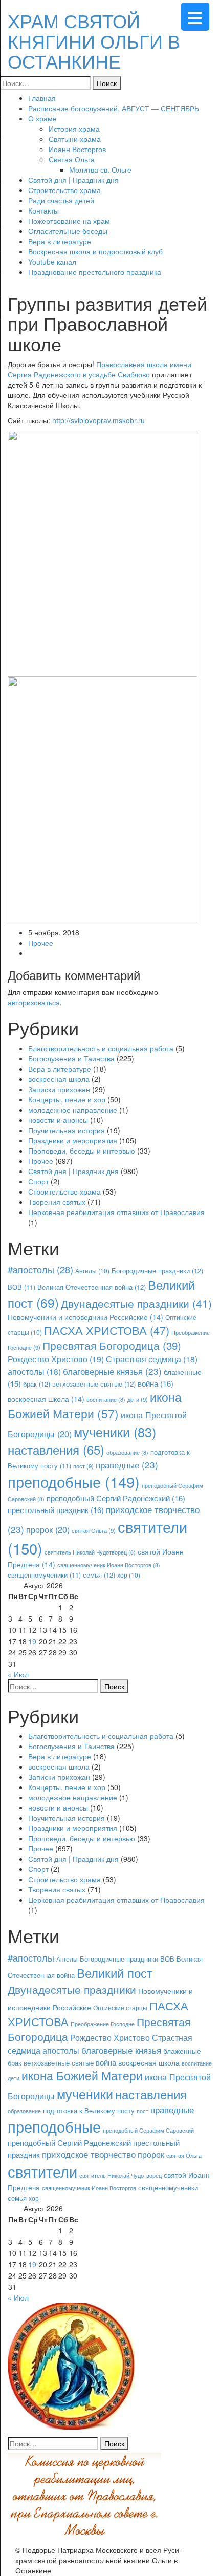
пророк (48, 1529)
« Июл (18, 1674)
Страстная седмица (152, 1359)
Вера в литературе (60, 241)
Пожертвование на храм (69, 221)
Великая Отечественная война (92, 1287)
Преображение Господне (103, 2024)
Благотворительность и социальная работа (101, 1048)
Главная (42, 98)
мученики (115, 1432)
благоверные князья (112, 1371)
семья (99, 1575)
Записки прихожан (59, 1089)
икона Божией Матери (95, 1406)
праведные (127, 1465)
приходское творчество (89, 2154)
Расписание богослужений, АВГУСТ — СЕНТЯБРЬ (114, 108)
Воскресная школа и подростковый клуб (95, 251)
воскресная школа (59, 1079)
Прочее (41, 943)
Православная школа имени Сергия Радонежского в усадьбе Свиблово (100, 369)
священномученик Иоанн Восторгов (109, 1565)
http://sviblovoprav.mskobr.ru (98, 420)
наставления (56, 1450)
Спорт (38, 1181)
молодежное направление (73, 1110)
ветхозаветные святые (94, 1384)
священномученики (44, 1575)
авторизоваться (34, 1002)
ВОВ (21, 1287)
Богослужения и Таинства (71, 1058)
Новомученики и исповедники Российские (85, 1317)
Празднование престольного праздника (95, 272)
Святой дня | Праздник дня (73, 180)
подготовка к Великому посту (89, 2111)
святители (42, 2171)
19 (32, 1641)
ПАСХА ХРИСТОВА (107, 1330)
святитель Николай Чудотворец (90, 1552)
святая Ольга (94, 1530)
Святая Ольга (72, 159)
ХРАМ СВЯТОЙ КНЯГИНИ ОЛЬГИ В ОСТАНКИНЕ (94, 40)
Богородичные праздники (157, 1271)
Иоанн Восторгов (77, 149)
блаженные (182, 2050)
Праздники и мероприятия (73, 1140)
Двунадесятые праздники (136, 1303)
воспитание (106, 1400)
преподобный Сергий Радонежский (116, 1498)
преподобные (74, 1481)
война (156, 1383)
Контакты (43, 210)
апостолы (34, 1371)
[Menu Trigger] (195, 17)
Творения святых (57, 1202)
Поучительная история (67, 1130)
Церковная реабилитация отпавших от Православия (116, 1212)
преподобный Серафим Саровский (148, 2130)
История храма (74, 129)
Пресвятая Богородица (112, 1345)
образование (127, 1452)
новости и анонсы (58, 1120)
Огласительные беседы (68, 231)
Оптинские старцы (120, 2007)
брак (37, 1384)
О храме (42, 118)
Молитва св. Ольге (100, 169)
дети (138, 1399)
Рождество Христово (56, 1359)
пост (83, 1466)
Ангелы (92, 1271)
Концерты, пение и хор (67, 1099)
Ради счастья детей (61, 200)
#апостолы (40, 1269)
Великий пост (115, 1973)
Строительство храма (64, 190)
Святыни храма (75, 139)
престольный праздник (56, 1510)
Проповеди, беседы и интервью (82, 1151)
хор (129, 1575)
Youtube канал (52, 262)
